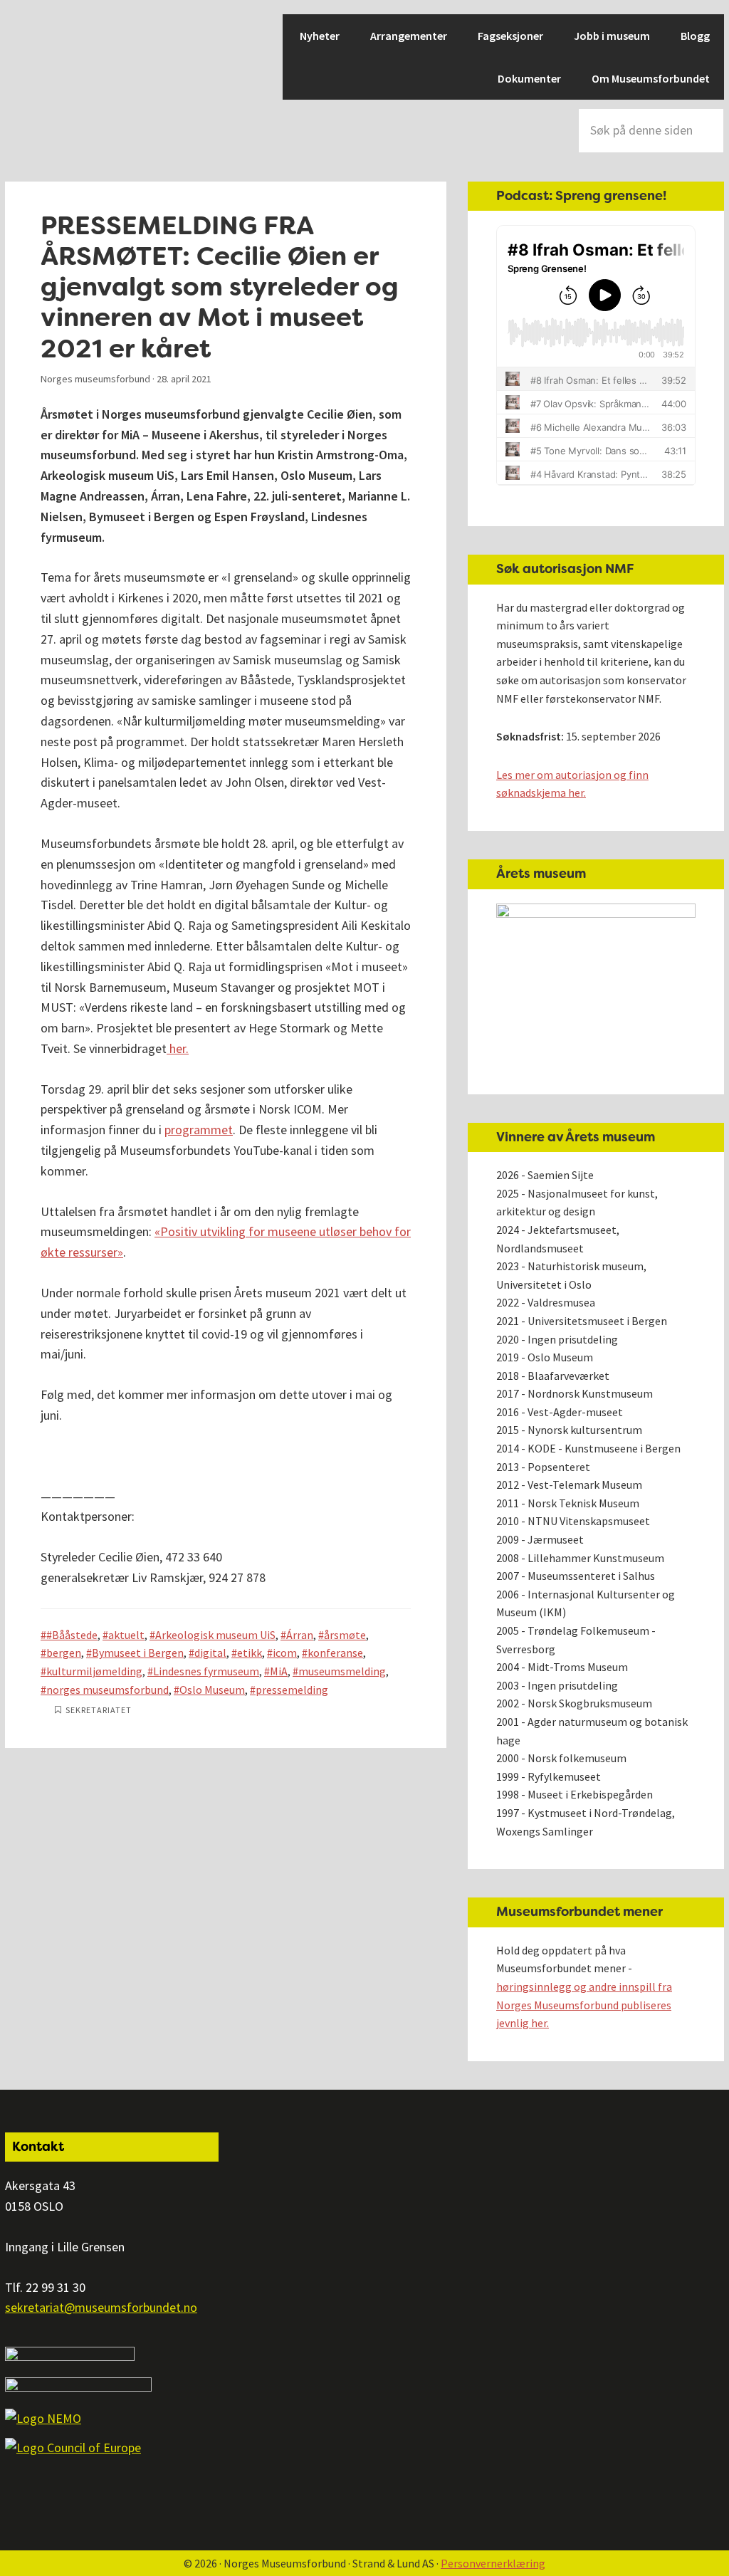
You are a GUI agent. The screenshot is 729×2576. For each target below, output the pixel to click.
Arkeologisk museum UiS (215, 1635)
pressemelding (292, 1690)
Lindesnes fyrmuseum (206, 1671)
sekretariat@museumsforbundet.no (101, 2307)
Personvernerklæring (493, 2563)
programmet (199, 1130)
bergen (64, 1653)
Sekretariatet (99, 1710)
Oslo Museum (212, 1690)
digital (210, 1653)
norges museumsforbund (107, 1690)
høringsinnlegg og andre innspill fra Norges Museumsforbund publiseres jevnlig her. (584, 2005)
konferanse (335, 1653)
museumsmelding (342, 1671)
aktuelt (126, 1635)
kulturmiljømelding (94, 1671)
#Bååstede (72, 1635)
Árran (300, 1635)
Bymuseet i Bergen (138, 1653)
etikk (250, 1653)
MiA (279, 1671)
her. (178, 1048)
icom (285, 1653)
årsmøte (345, 1635)
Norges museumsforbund (55, 64)
